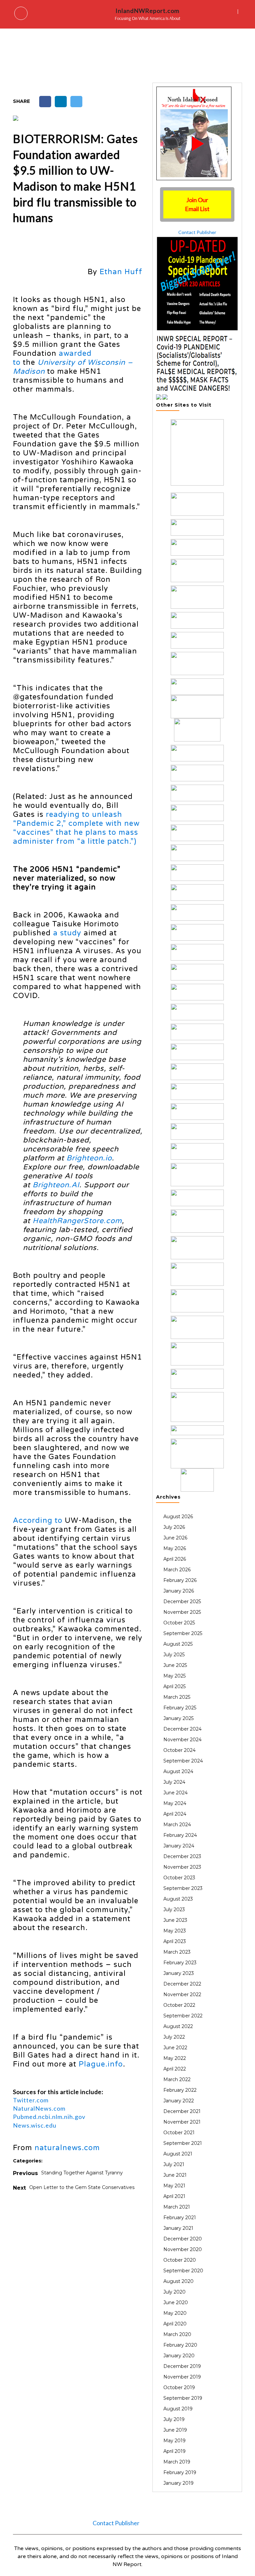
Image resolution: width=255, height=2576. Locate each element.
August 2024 (178, 1771)
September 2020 (183, 2271)
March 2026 (177, 1570)
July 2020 (174, 2292)
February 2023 (180, 1963)
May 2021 (174, 2186)
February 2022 (180, 2090)
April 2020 (175, 2324)
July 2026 (174, 1527)
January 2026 (179, 1591)
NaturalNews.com (39, 2108)
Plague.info (101, 2064)
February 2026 (180, 1580)
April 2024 (175, 1814)
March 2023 (177, 1952)
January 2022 (179, 2101)
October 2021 (179, 2133)
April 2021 (174, 2196)
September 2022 (183, 2016)
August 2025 (178, 1644)
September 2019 (183, 2398)
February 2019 (180, 2472)
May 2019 (174, 2441)
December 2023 (182, 1856)
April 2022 (175, 2069)
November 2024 (182, 1740)
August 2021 (178, 2154)
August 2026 (178, 1517)
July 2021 (174, 2164)
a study (67, 933)
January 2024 (179, 1846)
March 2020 (177, 2334)
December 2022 (182, 1984)
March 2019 (177, 2462)
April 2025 (174, 1686)
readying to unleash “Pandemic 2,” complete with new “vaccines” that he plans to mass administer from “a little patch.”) (76, 828)
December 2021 (182, 2111)
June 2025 (175, 1665)
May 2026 (175, 1548)
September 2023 (183, 1888)
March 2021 (177, 2207)
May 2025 (174, 1676)
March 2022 (177, 2079)
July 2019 (174, 2419)
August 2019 (178, 2409)
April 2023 (175, 1941)
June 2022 (175, 2048)
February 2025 (180, 1708)
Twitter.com (31, 2100)
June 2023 (175, 1920)
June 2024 (175, 1793)
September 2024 (183, 1761)
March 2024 (177, 1825)
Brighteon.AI (56, 1185)
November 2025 (182, 1612)
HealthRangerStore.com (77, 1221)
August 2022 (178, 2026)
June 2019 (175, 2430)
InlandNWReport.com (147, 11)
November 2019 (182, 2377)
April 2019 (174, 2451)
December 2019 (182, 2366)
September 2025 (183, 1633)
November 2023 (182, 1867)
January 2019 (178, 2483)
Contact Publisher (197, 232)
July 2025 (174, 1655)
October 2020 (180, 2260)
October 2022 (179, 2005)
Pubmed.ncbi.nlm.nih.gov (49, 2117)
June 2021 (175, 2175)
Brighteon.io (89, 1158)
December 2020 (183, 2239)
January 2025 (178, 1718)
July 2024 (174, 1782)
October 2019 (179, 2387)
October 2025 (179, 1623)
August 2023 (178, 1899)
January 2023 (179, 1973)
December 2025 (182, 1601)
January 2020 (179, 2356)
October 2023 (179, 1878)
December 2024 (182, 1729)
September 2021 (183, 2143)
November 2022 (182, 1994)
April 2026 (175, 1559)
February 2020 (180, 2345)
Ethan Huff (121, 272)
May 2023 (175, 1931)
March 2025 (177, 1697)
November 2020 (183, 2249)
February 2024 (180, 1835)
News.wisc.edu (35, 2125)
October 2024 (179, 1750)
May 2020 (175, 2313)
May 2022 (175, 2058)
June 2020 (176, 2303)
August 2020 (178, 2281)
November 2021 (182, 2122)
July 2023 (174, 1910)
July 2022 (174, 2037)
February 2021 (180, 2218)
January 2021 (178, 2228)
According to (38, 1521)
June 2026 (175, 1538)
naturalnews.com (67, 2148)
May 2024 (175, 1803)
